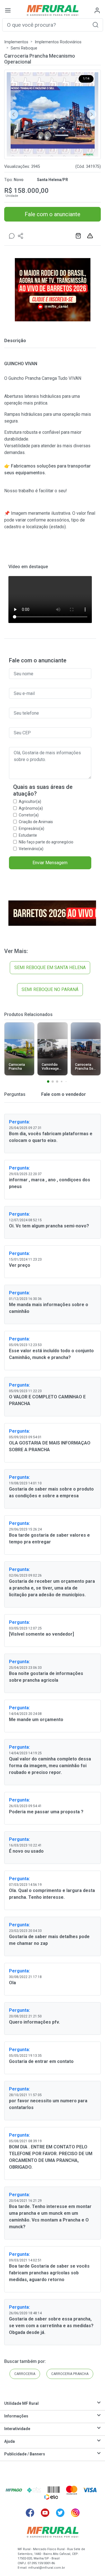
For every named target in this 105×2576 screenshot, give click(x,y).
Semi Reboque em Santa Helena (50, 968)
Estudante (28, 835)
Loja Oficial (79, 236)
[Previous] (13, 114)
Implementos (16, 42)
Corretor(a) (29, 815)
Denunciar (91, 236)
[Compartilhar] (21, 236)
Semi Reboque (24, 48)
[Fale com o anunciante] (12, 236)
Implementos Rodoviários (58, 42)
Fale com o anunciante (53, 214)
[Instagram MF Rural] (75, 2513)
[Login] (97, 10)
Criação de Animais (36, 822)
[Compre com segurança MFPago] (14, 2490)
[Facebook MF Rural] (30, 2513)
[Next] (92, 114)
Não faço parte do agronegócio (46, 842)
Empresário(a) (32, 828)
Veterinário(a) (31, 849)
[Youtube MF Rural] (45, 2513)
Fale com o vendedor (63, 1094)
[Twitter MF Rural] (60, 2513)
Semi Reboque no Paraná (50, 989)
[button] (95, 25)
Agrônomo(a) (31, 808)
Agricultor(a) (30, 802)
